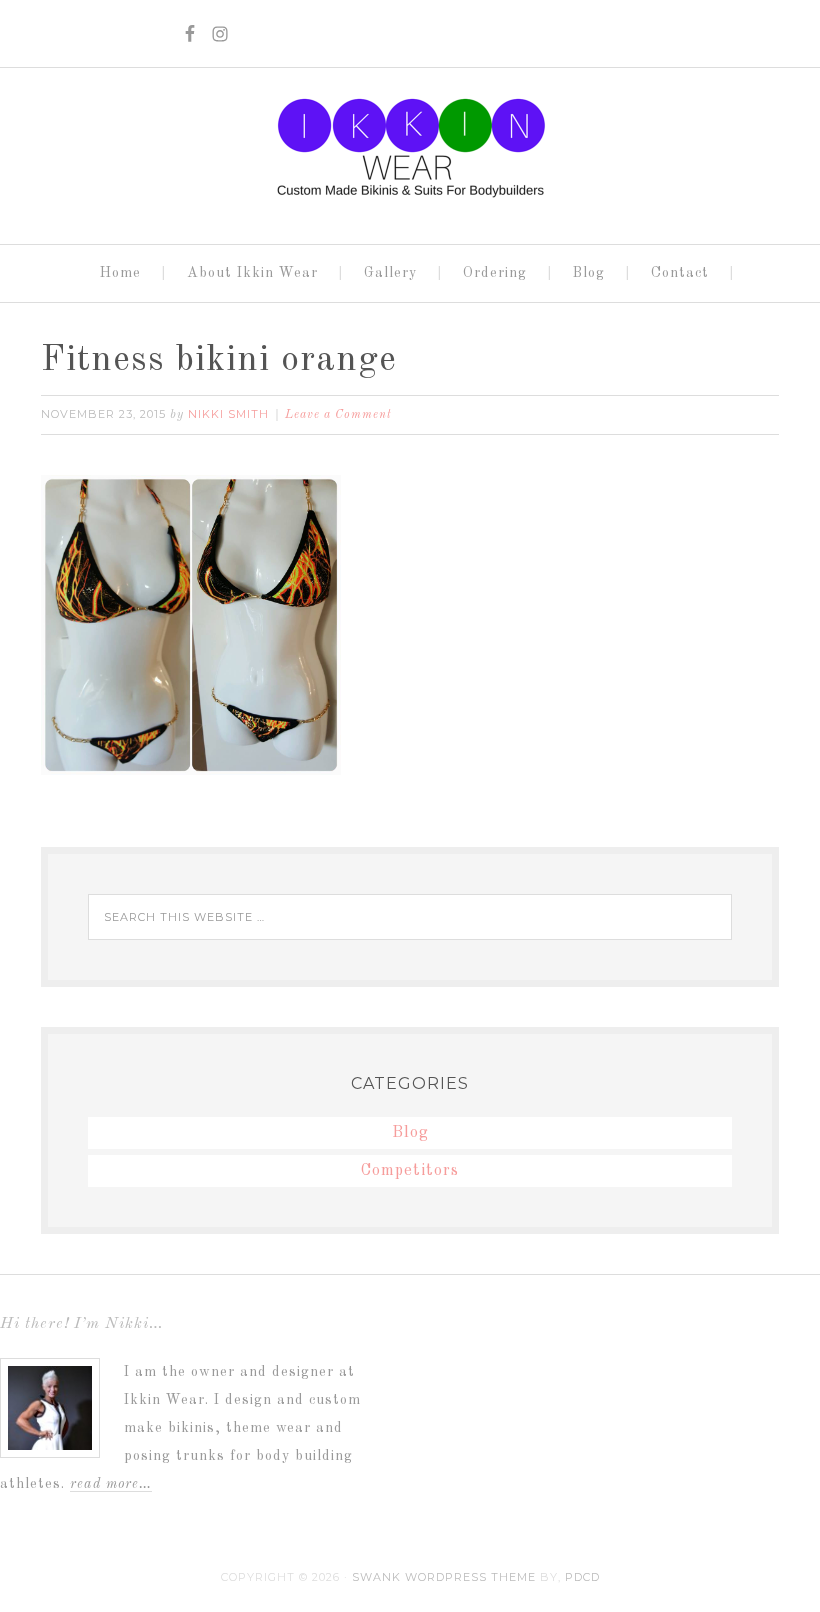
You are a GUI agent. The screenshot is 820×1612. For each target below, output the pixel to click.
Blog (410, 1133)
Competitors (410, 1171)
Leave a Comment (338, 415)
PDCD (582, 1577)
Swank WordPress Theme (444, 1577)
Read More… (111, 1484)
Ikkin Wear (410, 148)
